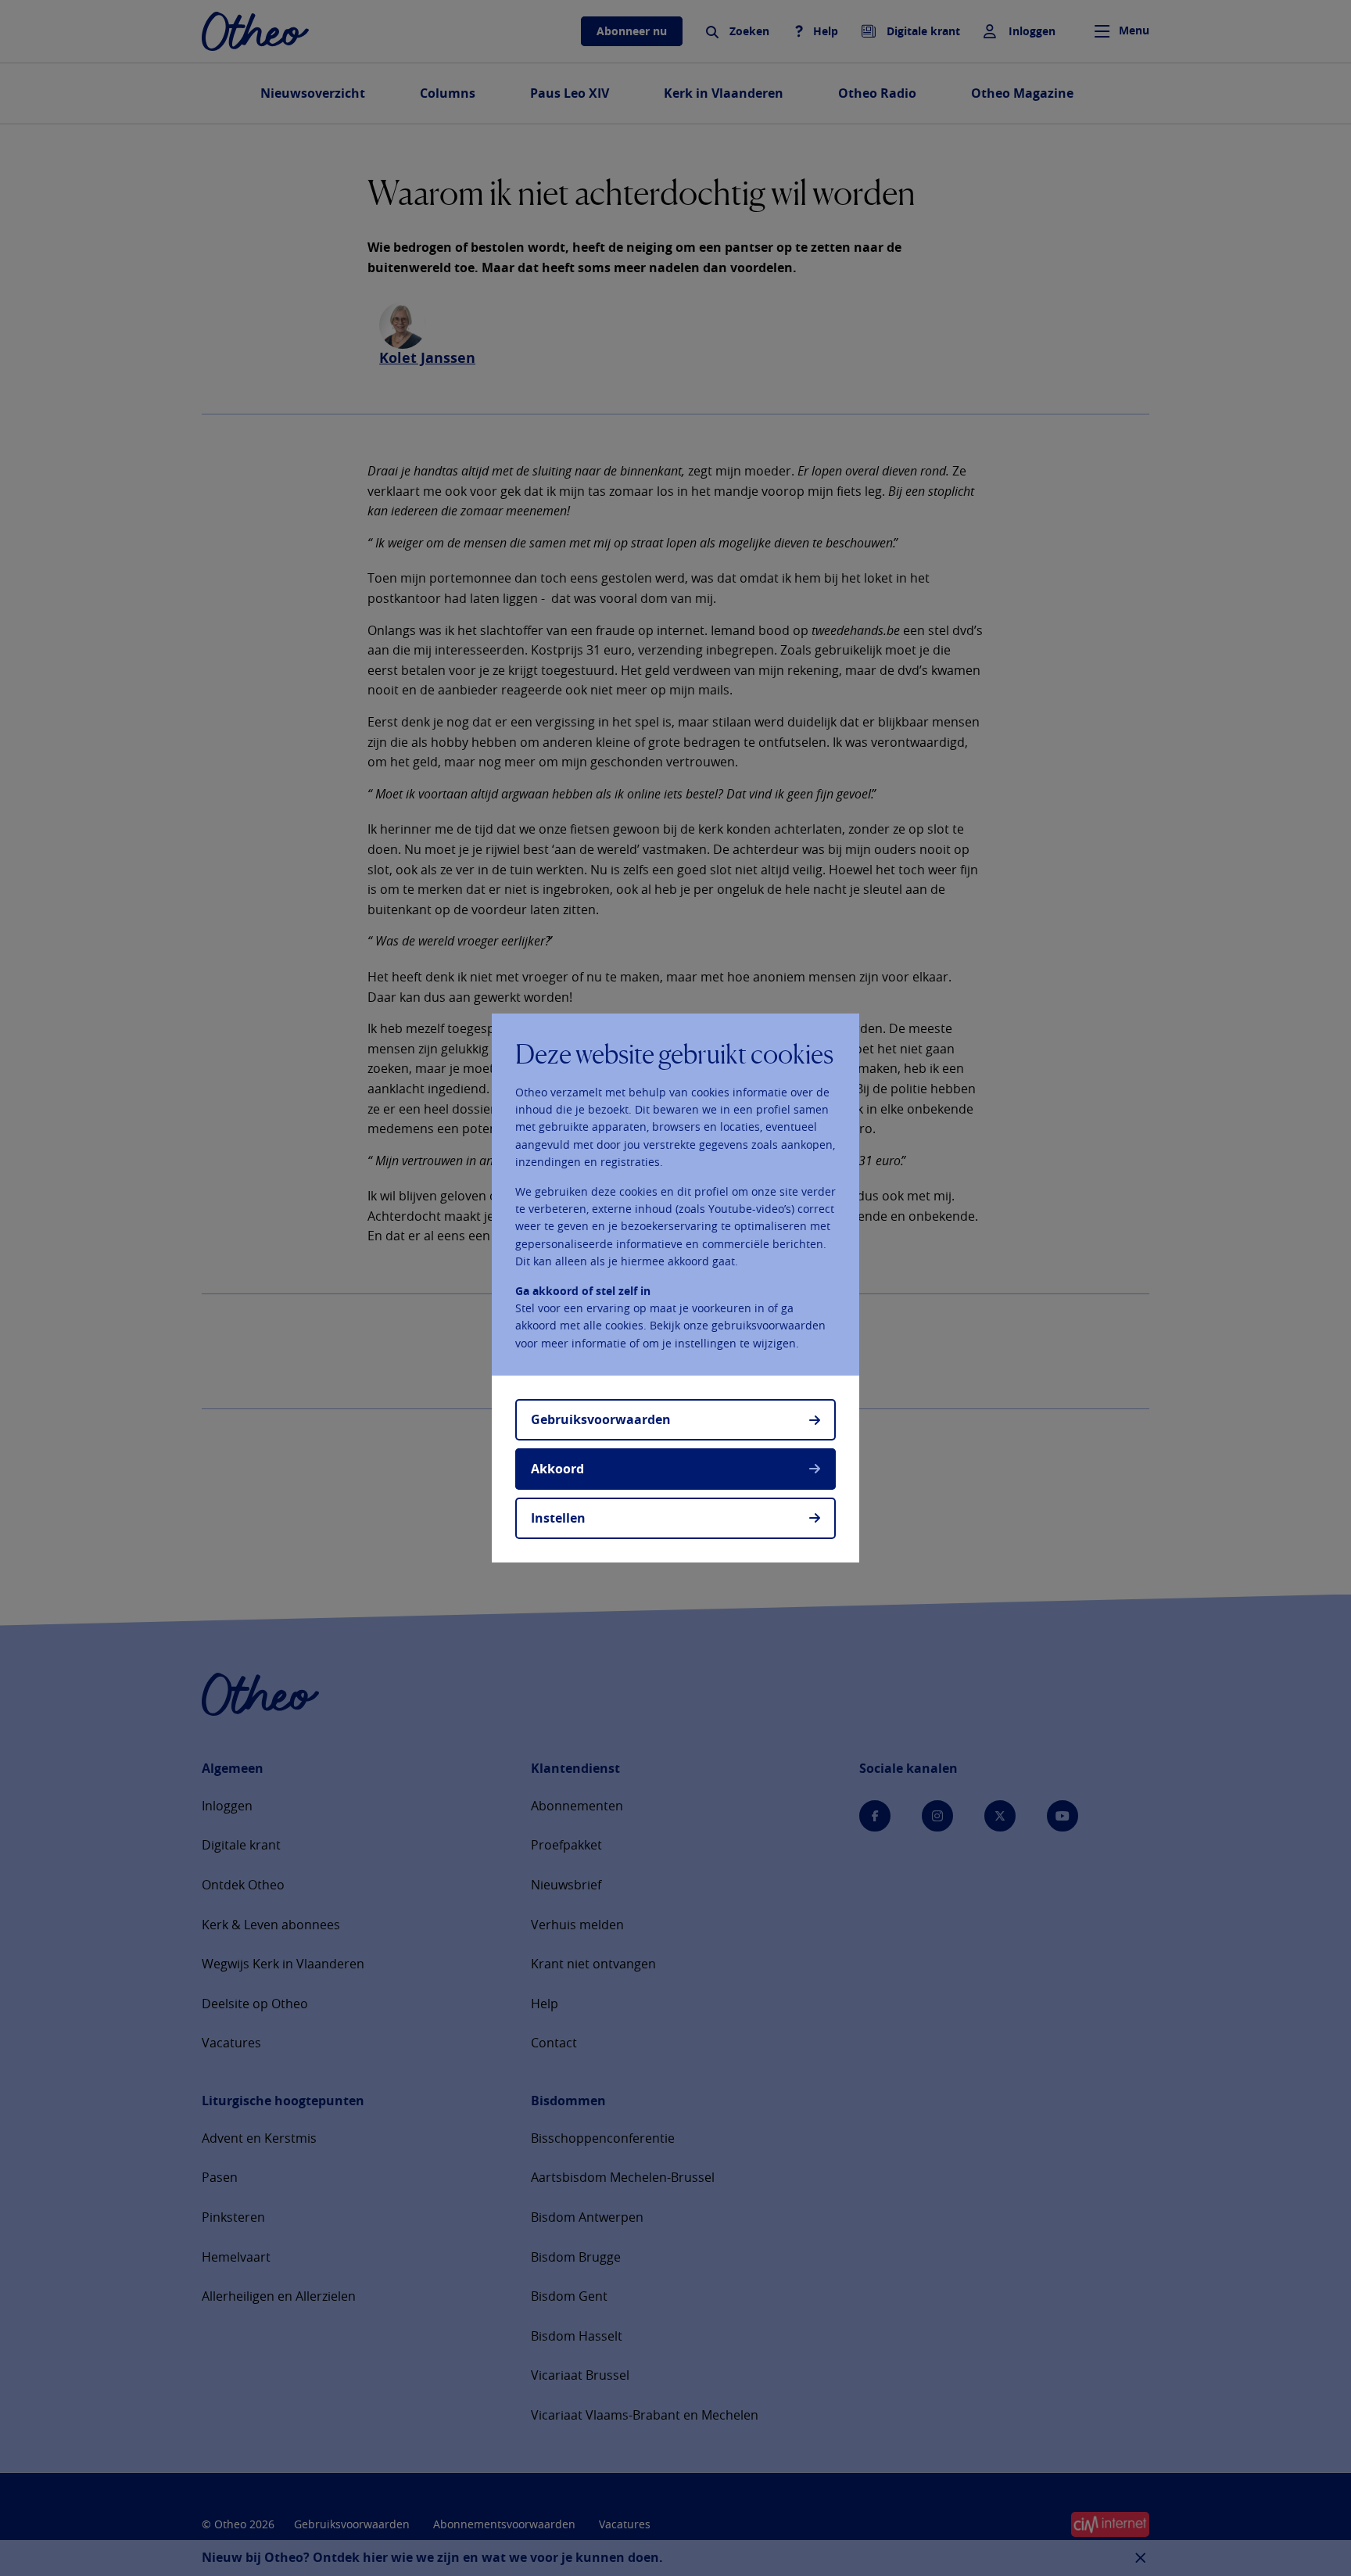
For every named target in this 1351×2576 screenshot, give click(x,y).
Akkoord (557, 1469)
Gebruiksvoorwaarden (601, 1419)
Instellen (558, 1518)
